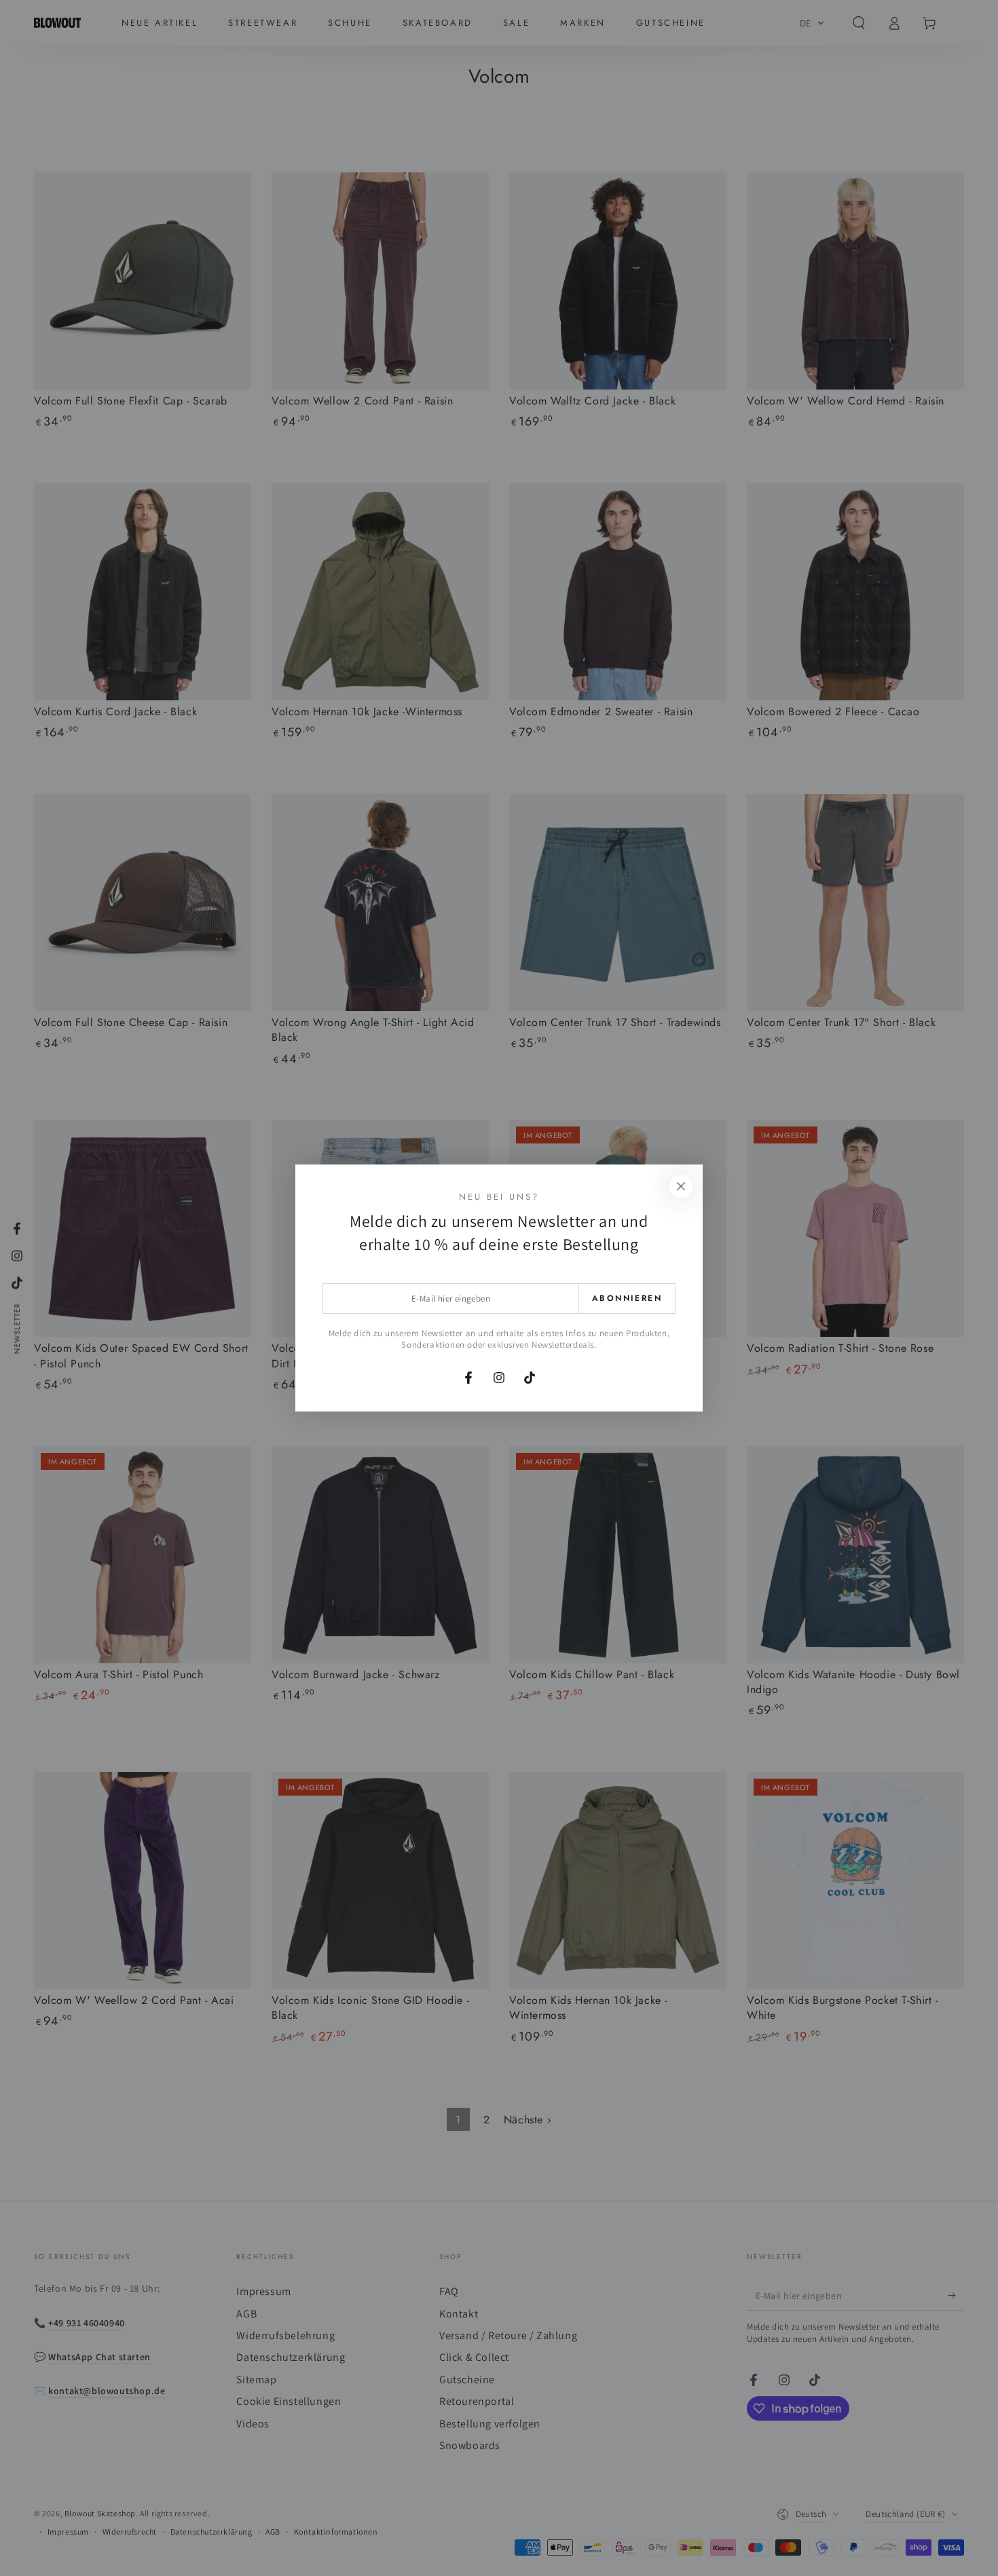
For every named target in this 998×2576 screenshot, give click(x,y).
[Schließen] (681, 1186)
